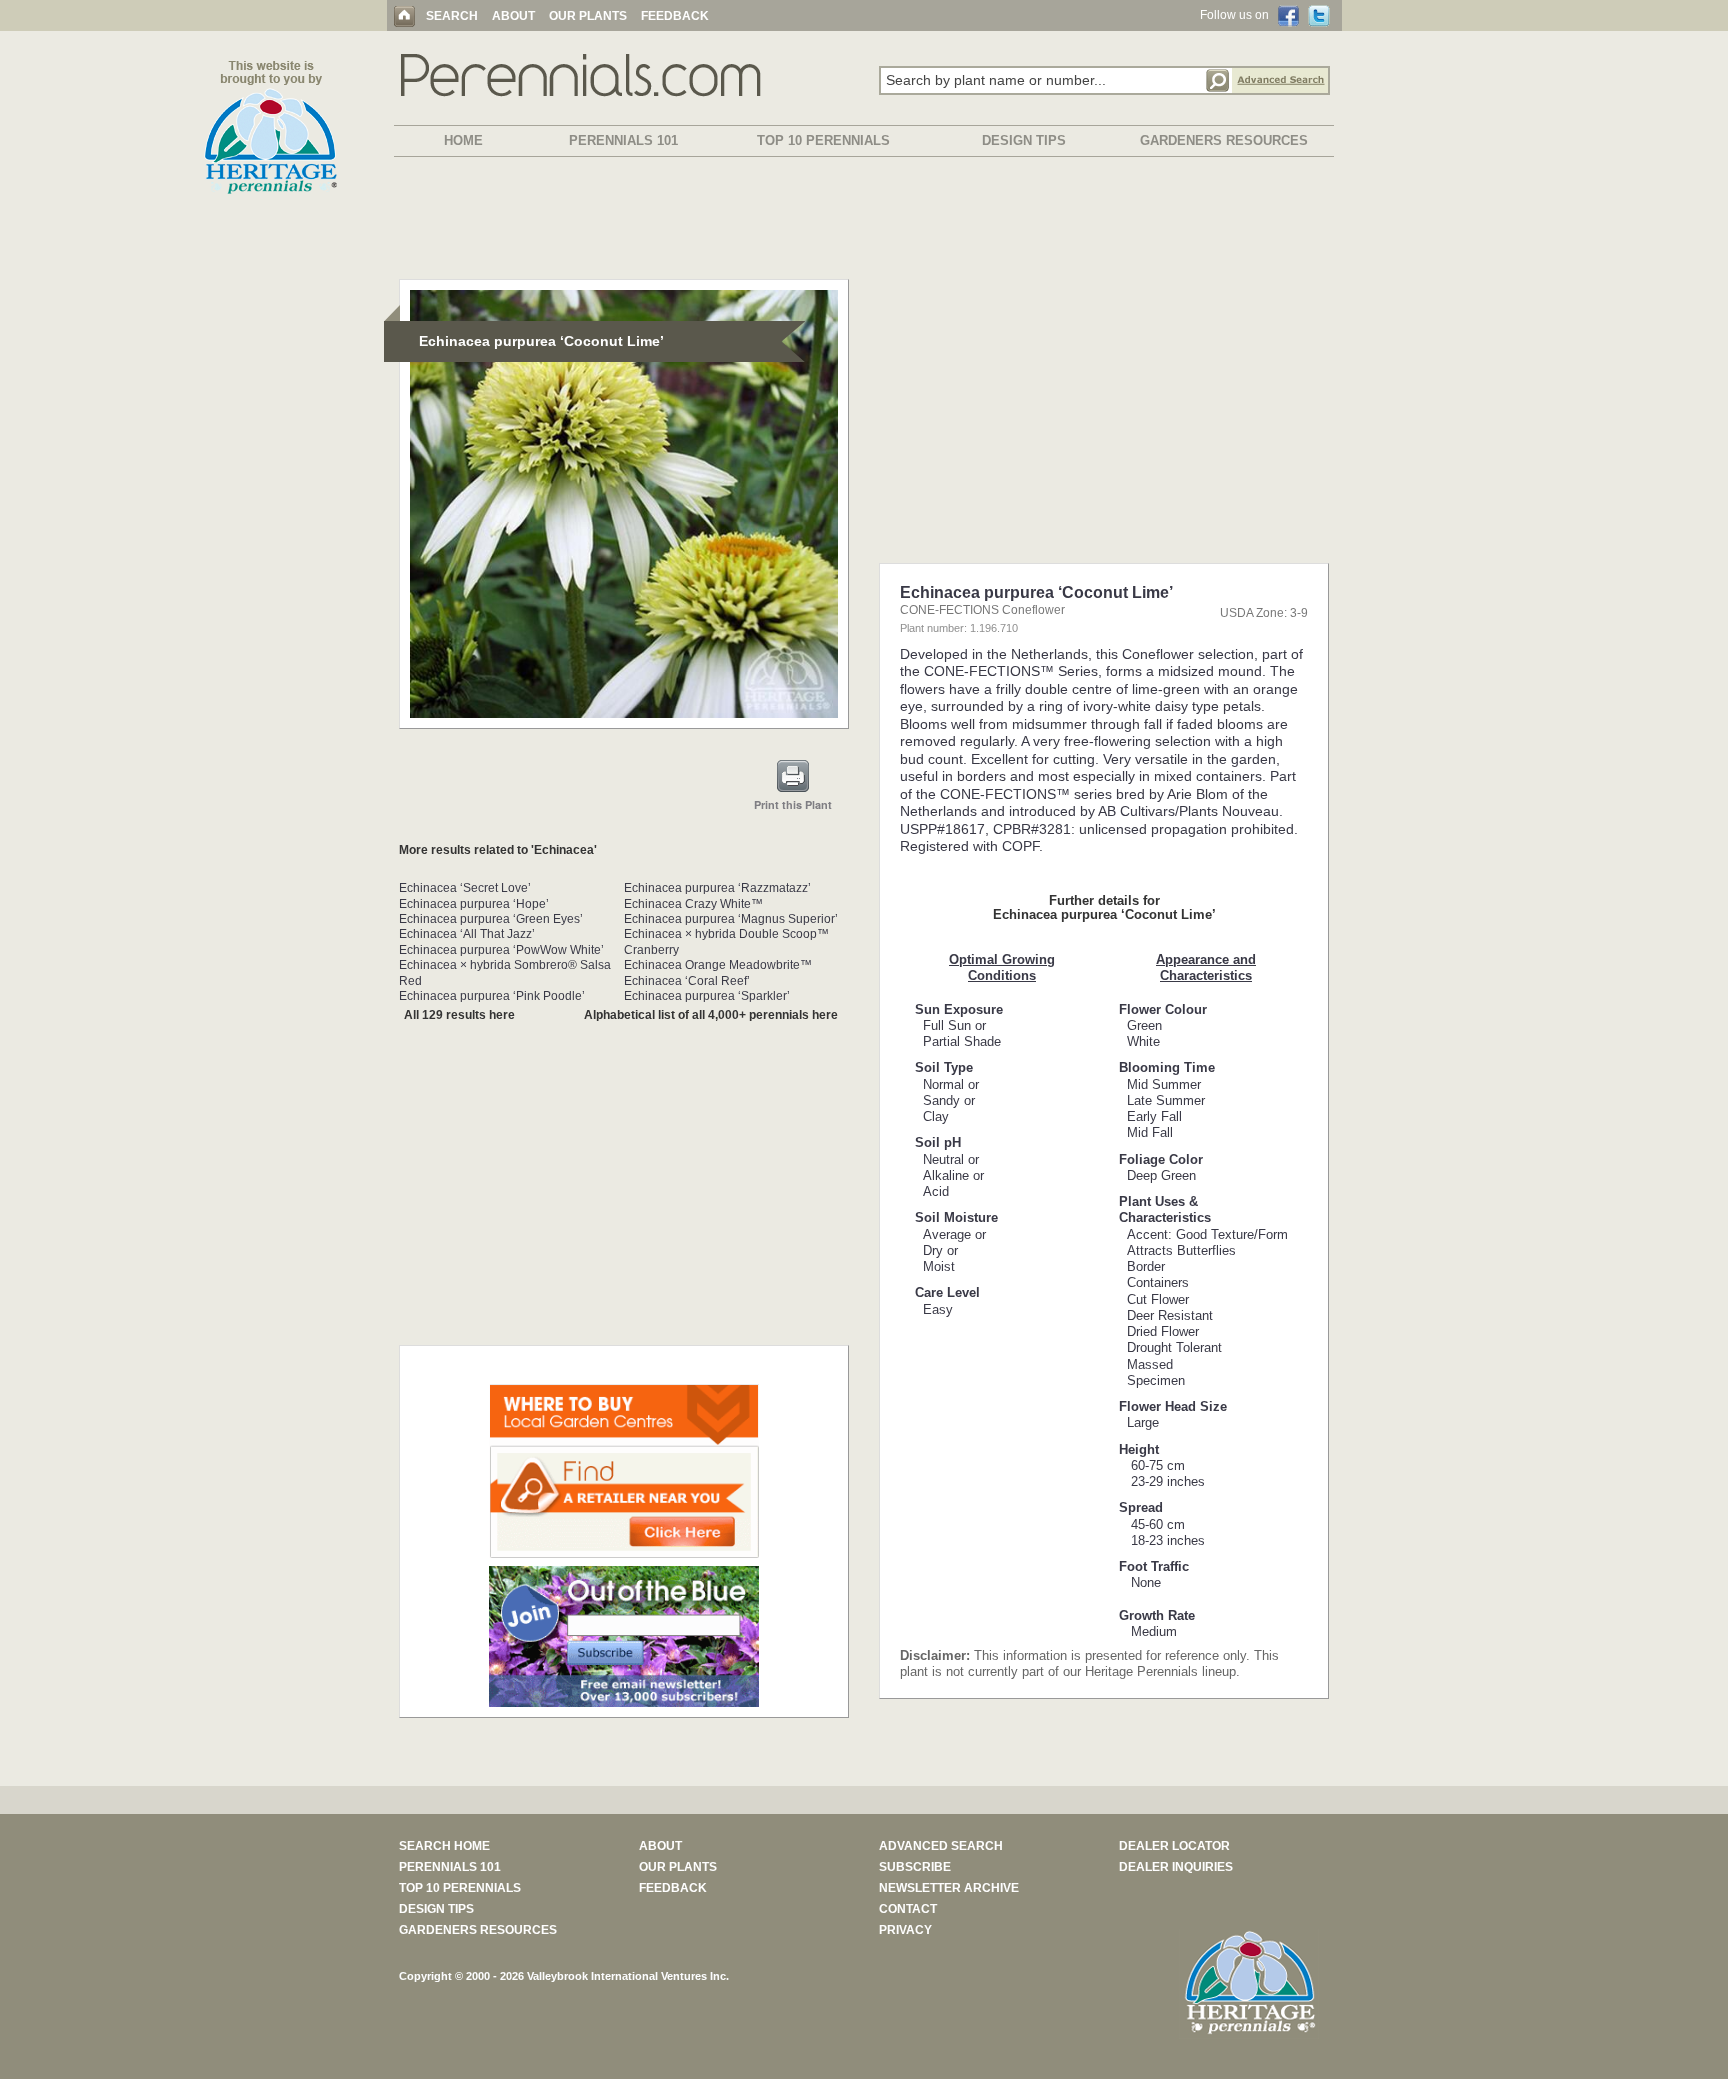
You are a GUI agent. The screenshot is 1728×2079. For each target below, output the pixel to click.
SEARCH (452, 16)
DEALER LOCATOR (1174, 1846)
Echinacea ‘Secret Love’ (465, 888)
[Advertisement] (864, 222)
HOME (463, 140)
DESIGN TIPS (1024, 140)
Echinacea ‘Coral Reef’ (687, 981)
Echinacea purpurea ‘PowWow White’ (501, 950)
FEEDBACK (675, 16)
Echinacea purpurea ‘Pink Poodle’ (492, 996)
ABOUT (513, 16)
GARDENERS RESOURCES (1224, 140)
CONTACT (908, 1909)
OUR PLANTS (588, 16)
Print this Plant (793, 804)
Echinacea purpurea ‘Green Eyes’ (491, 919)
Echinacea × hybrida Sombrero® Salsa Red (505, 972)
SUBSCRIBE (915, 1867)
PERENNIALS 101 (623, 140)
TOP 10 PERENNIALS (823, 140)
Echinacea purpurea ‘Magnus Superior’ (731, 919)
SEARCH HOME (444, 1846)
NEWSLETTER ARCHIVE (949, 1888)
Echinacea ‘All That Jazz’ (467, 934)
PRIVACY (905, 1930)
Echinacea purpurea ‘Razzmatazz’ (717, 888)
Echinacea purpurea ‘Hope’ (474, 904)
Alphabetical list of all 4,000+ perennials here (711, 1015)
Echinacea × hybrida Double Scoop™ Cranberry (726, 941)
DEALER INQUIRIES (1176, 1867)
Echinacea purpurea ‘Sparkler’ (707, 996)
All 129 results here (459, 1015)
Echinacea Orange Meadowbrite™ (718, 965)
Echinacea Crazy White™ (693, 904)
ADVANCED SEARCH (941, 1846)
